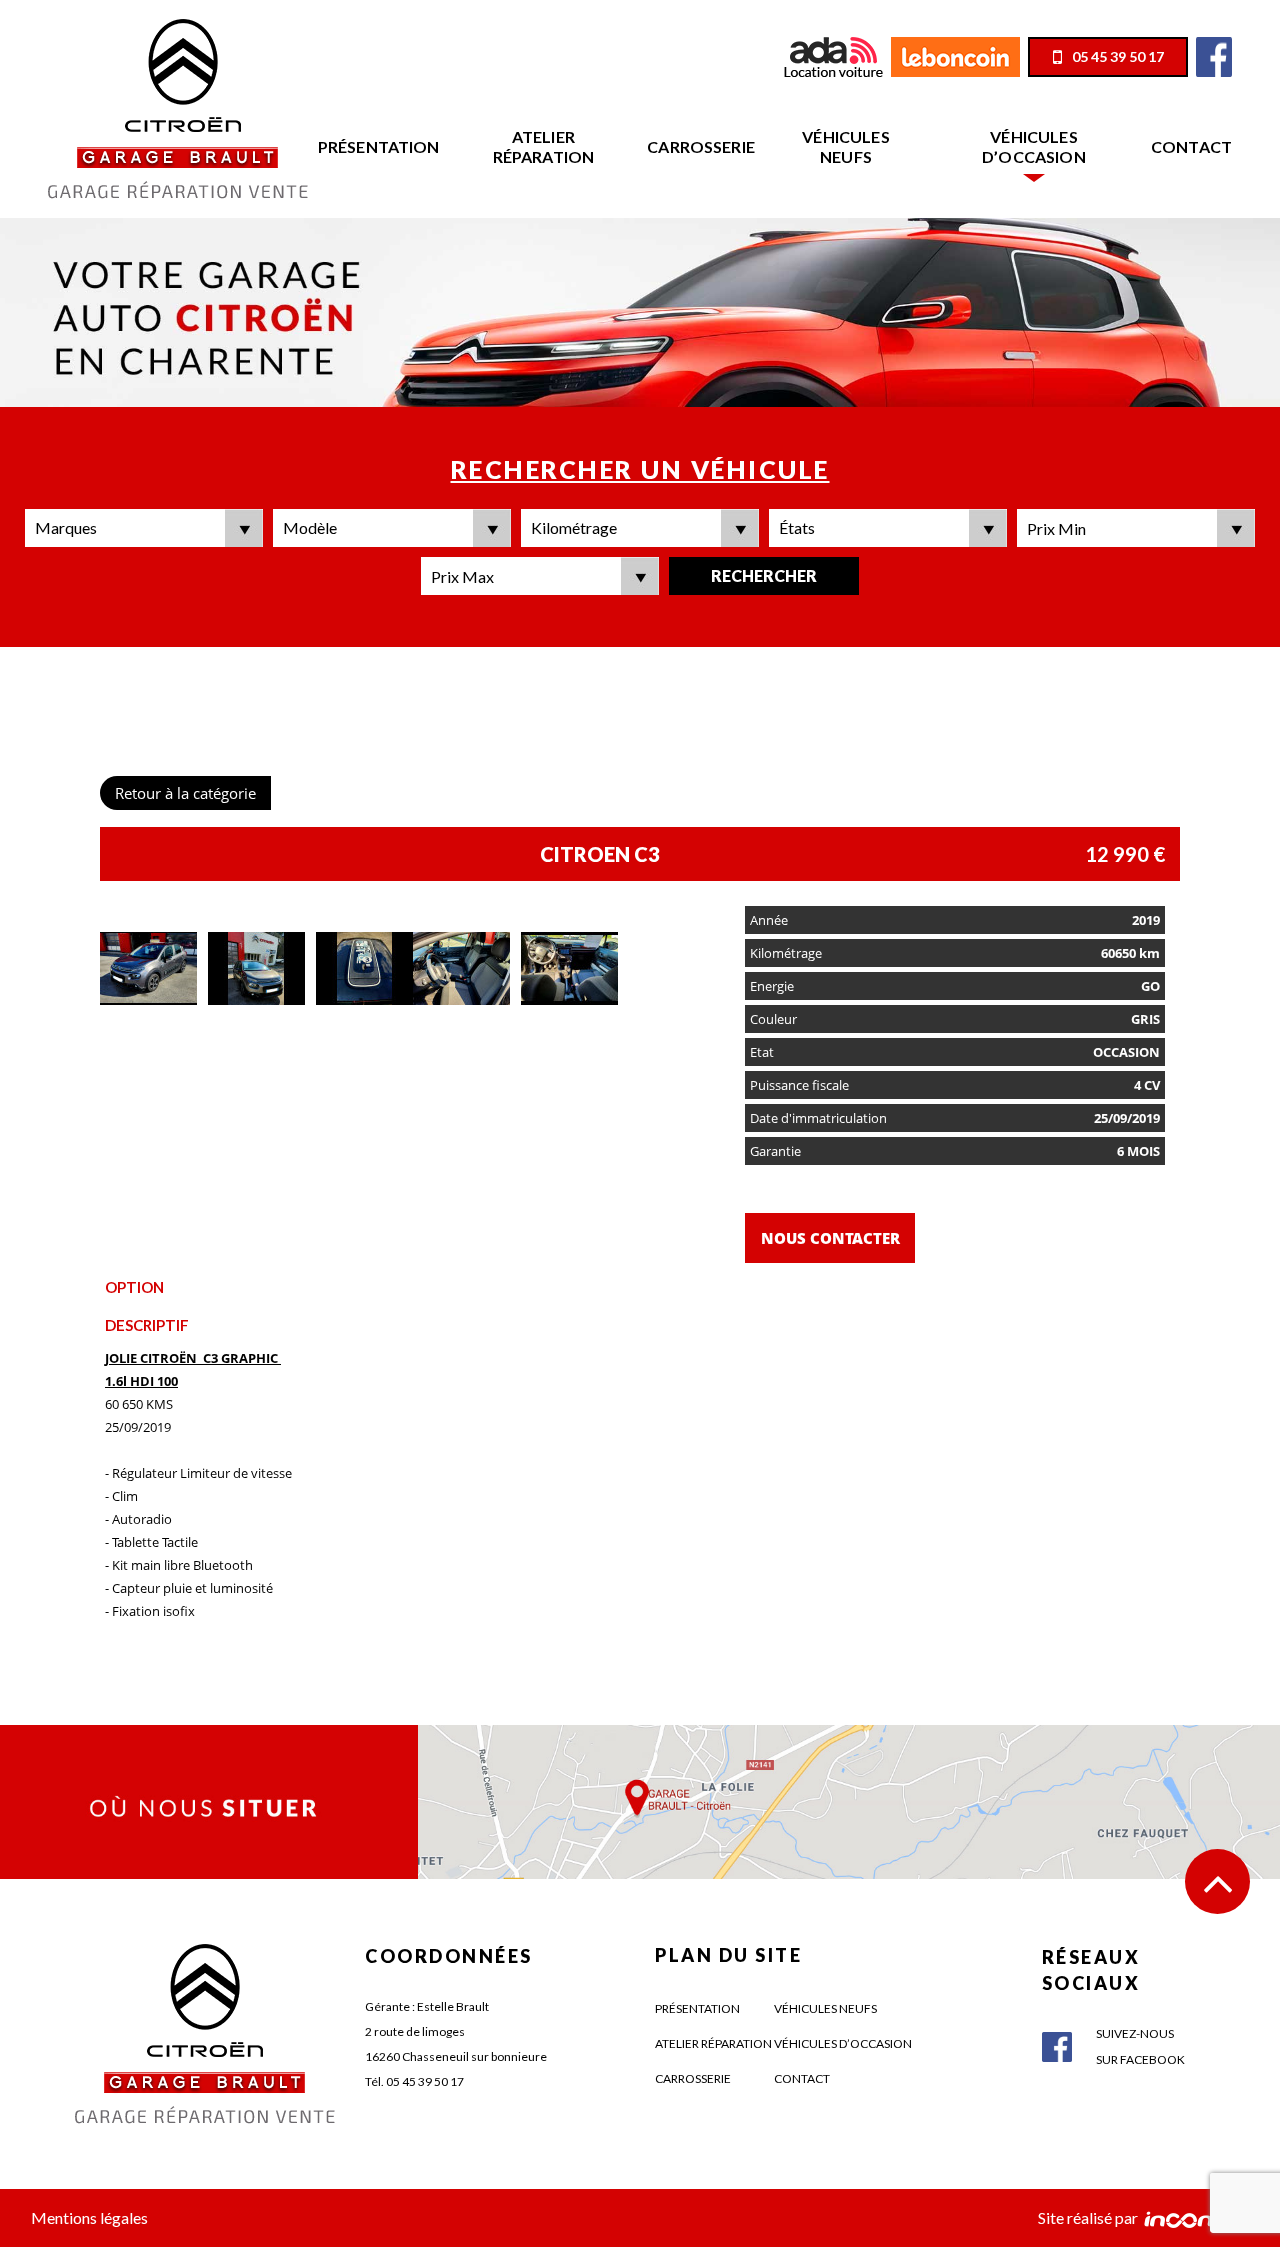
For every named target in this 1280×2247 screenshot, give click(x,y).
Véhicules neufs (845, 146)
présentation (697, 2008)
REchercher (764, 575)
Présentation (379, 146)
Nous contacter (830, 1238)
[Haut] (1217, 1881)
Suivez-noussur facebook (1140, 2046)
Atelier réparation (544, 146)
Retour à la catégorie (185, 793)
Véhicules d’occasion (1034, 146)
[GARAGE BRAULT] (178, 106)
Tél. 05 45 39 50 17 (414, 2081)
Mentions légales (89, 2217)
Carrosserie (701, 146)
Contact (1191, 146)
